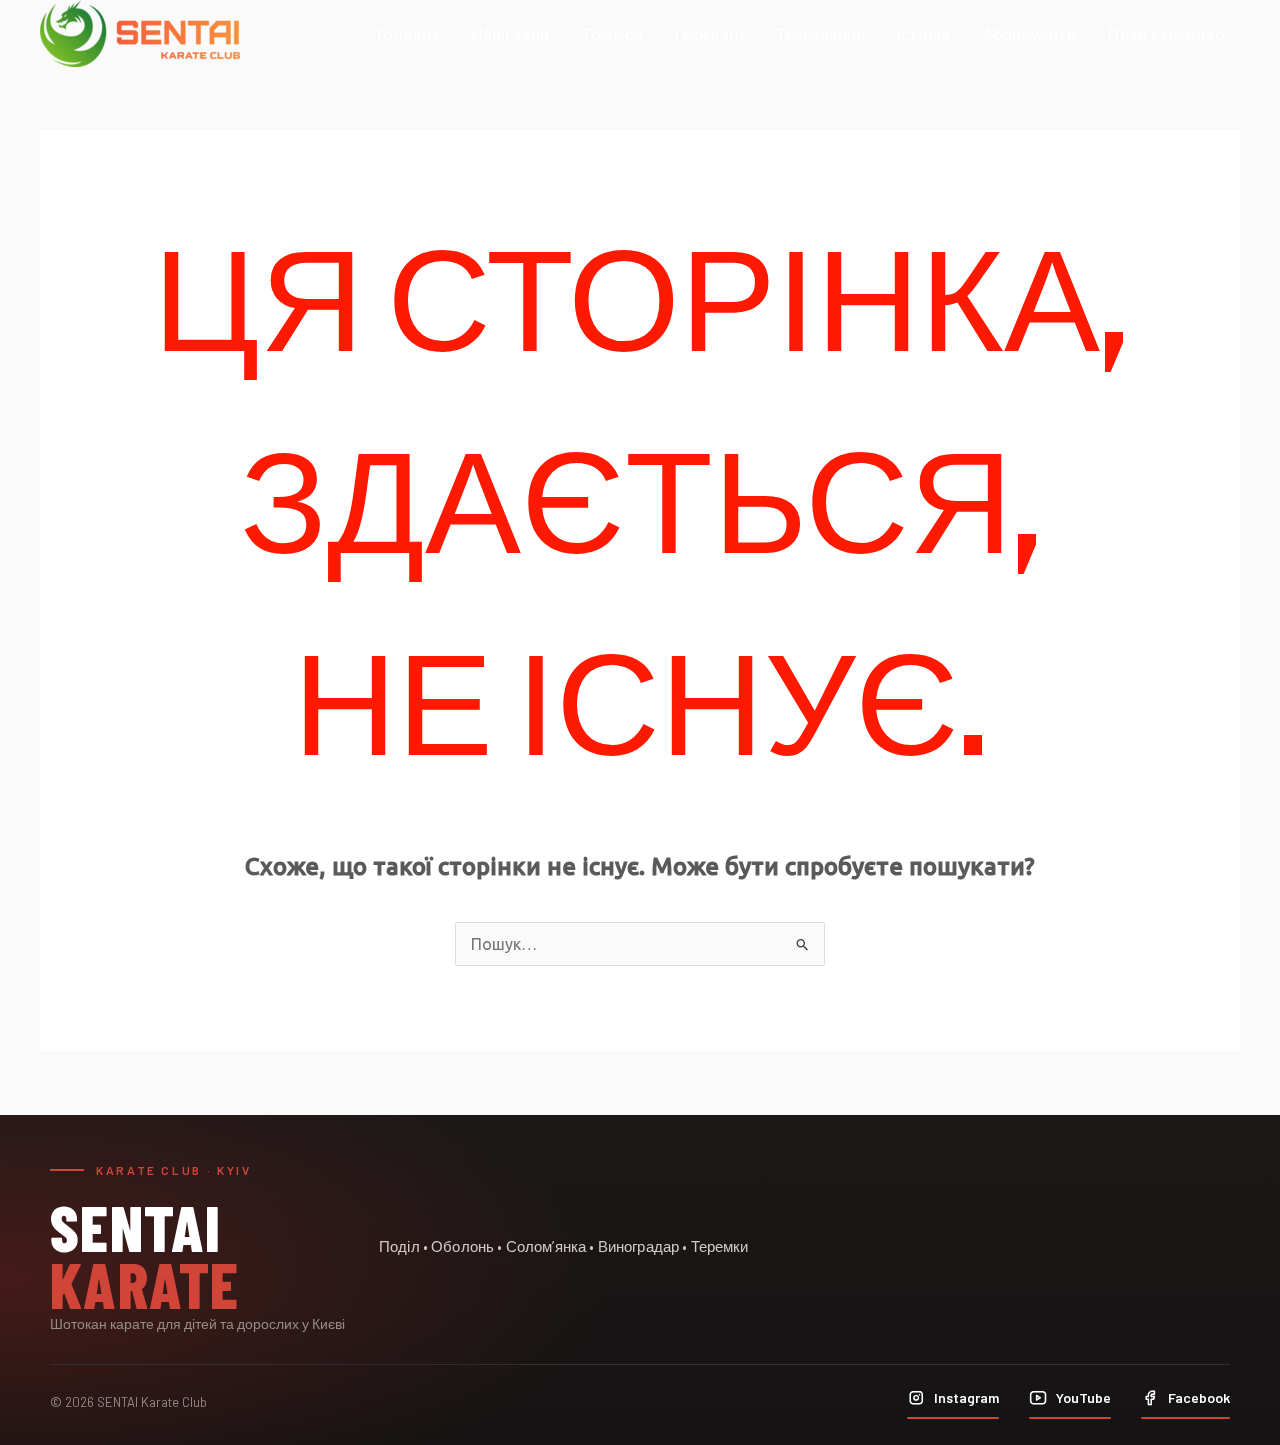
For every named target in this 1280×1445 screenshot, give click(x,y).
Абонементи (1029, 34)
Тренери (612, 34)
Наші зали (510, 34)
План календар (1166, 34)
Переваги (709, 34)
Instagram (966, 1397)
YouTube (1083, 1397)
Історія (923, 34)
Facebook (1199, 1397)
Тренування (820, 34)
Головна (408, 34)
